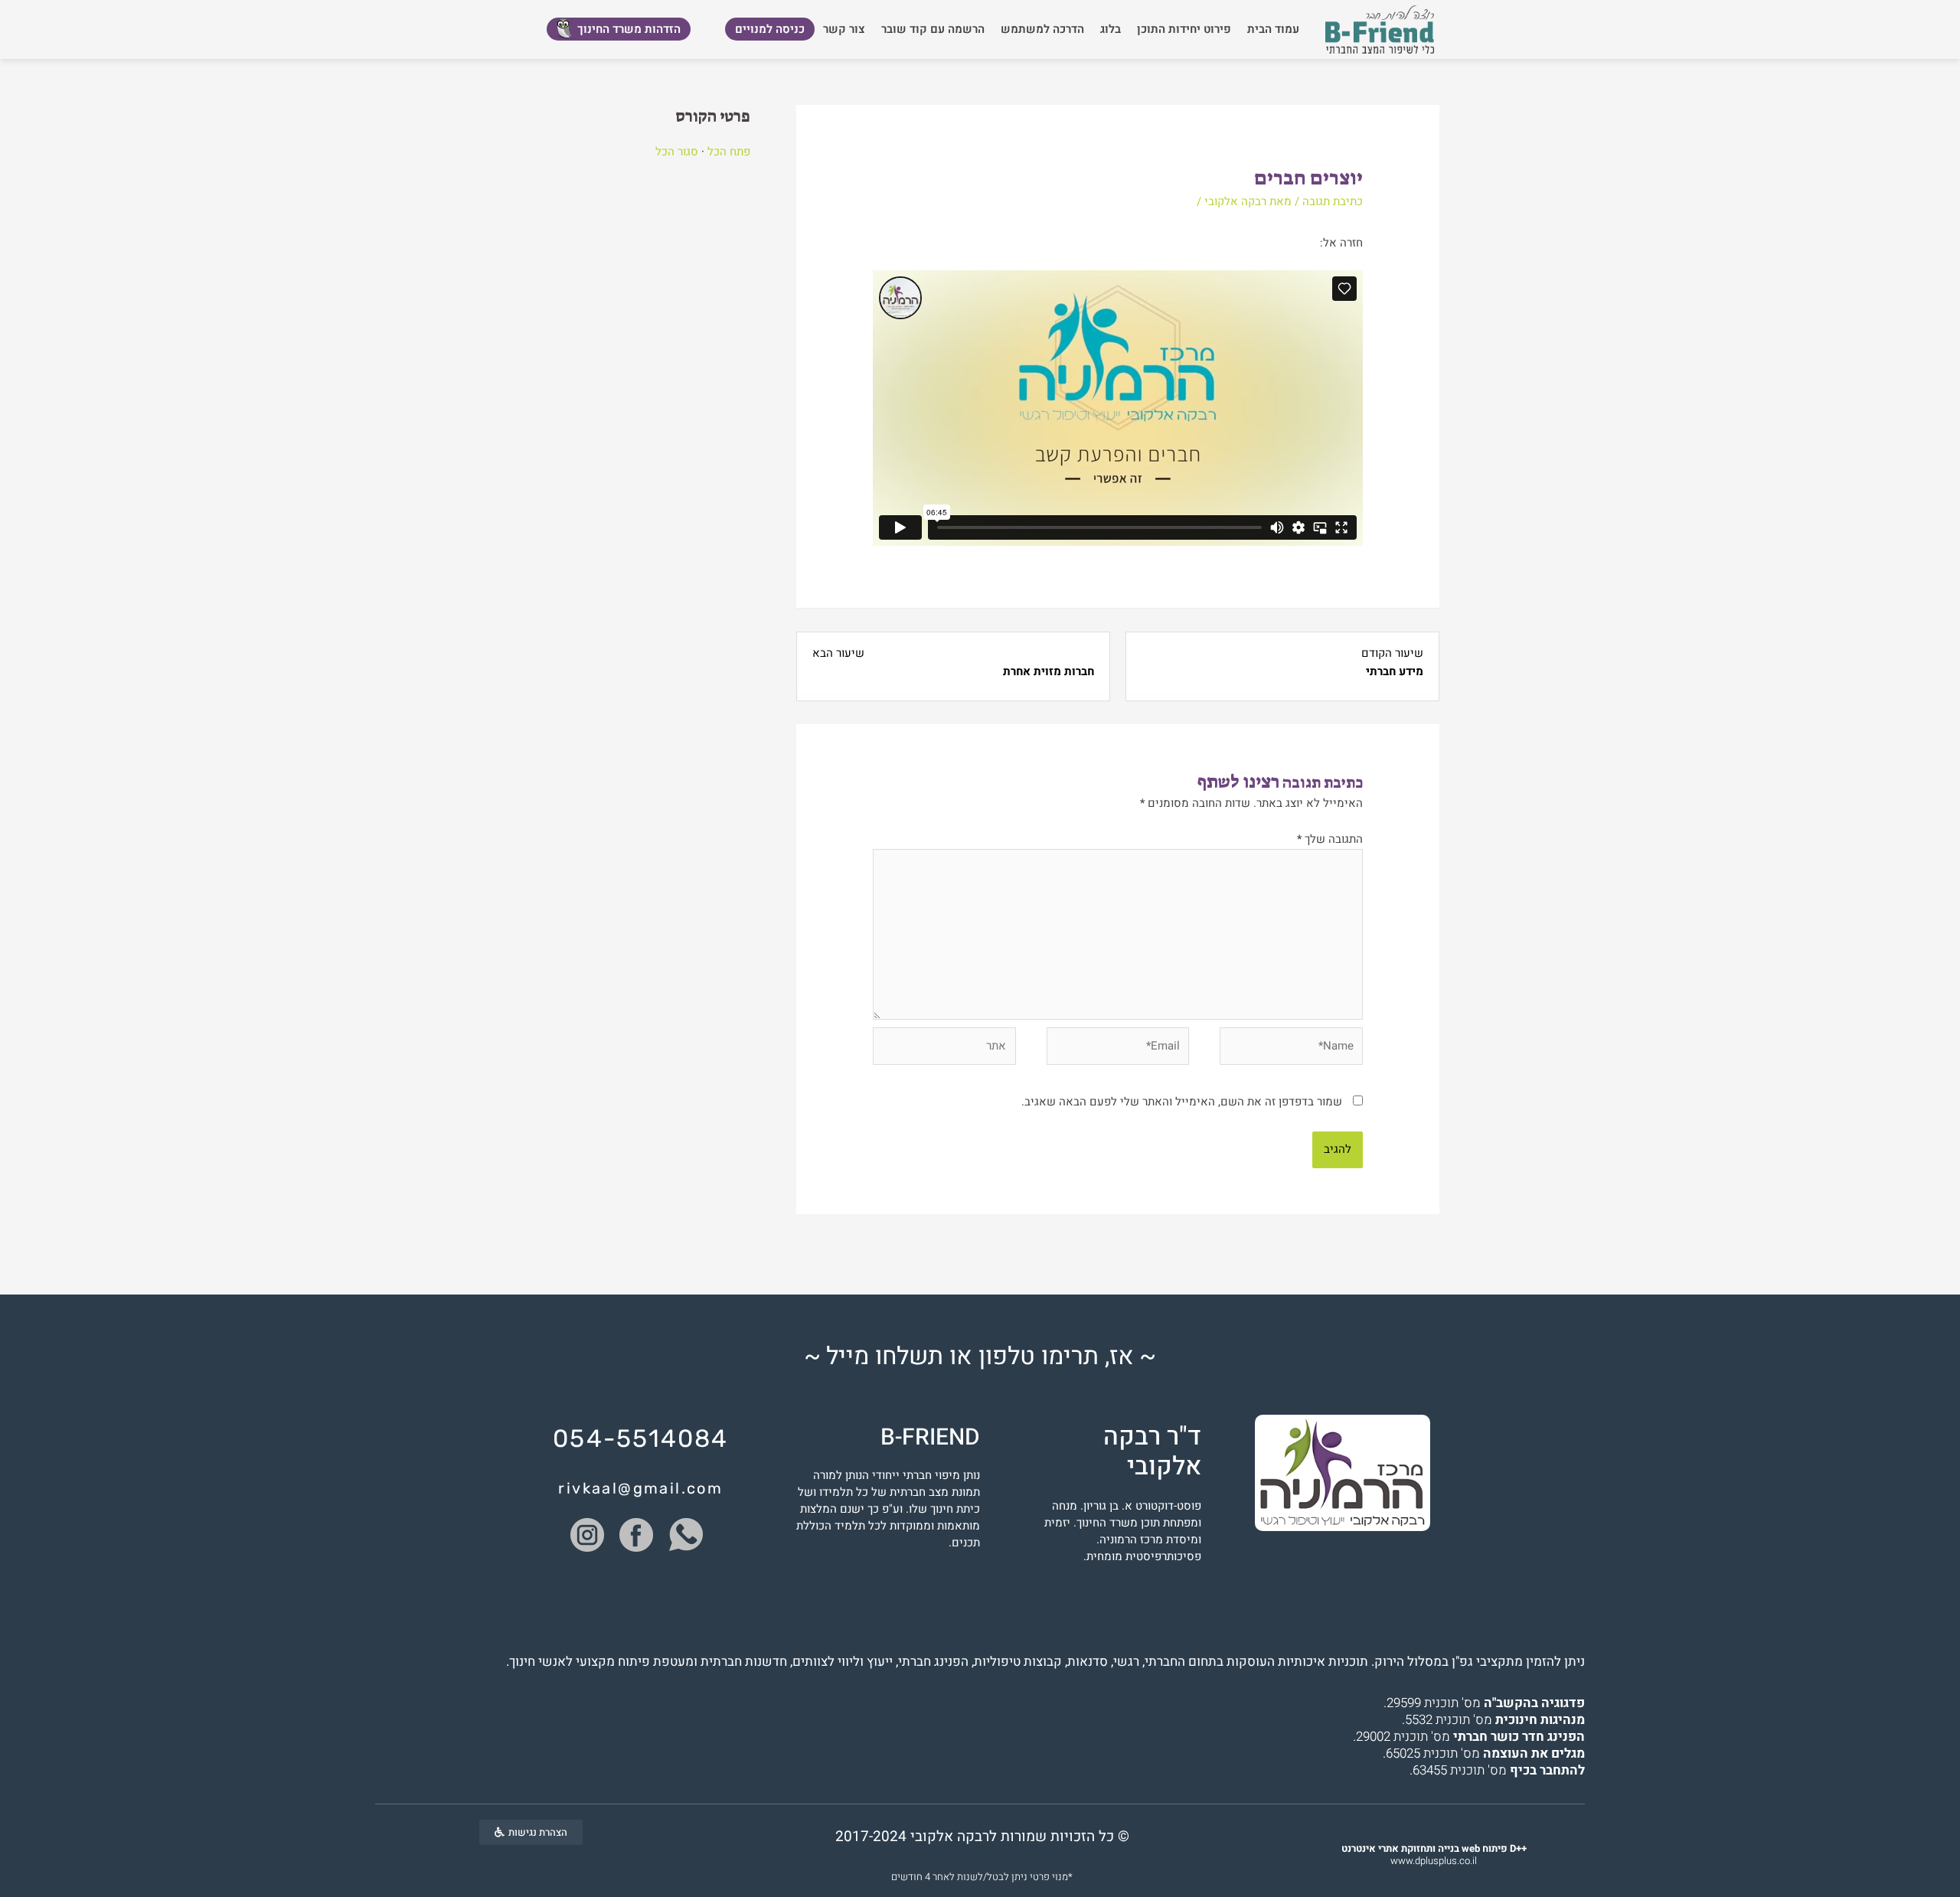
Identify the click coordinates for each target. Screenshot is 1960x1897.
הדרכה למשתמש (1042, 29)
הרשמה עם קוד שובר (933, 29)
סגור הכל (677, 152)
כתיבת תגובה (1333, 201)
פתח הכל (729, 152)
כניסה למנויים (770, 29)
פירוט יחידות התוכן (1184, 29)
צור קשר (844, 29)
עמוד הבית (1273, 29)
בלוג (1111, 29)
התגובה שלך (1330, 839)
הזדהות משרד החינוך (629, 29)
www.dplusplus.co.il (1434, 1855)
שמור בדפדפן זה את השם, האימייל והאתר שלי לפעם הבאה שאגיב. (1182, 1102)
